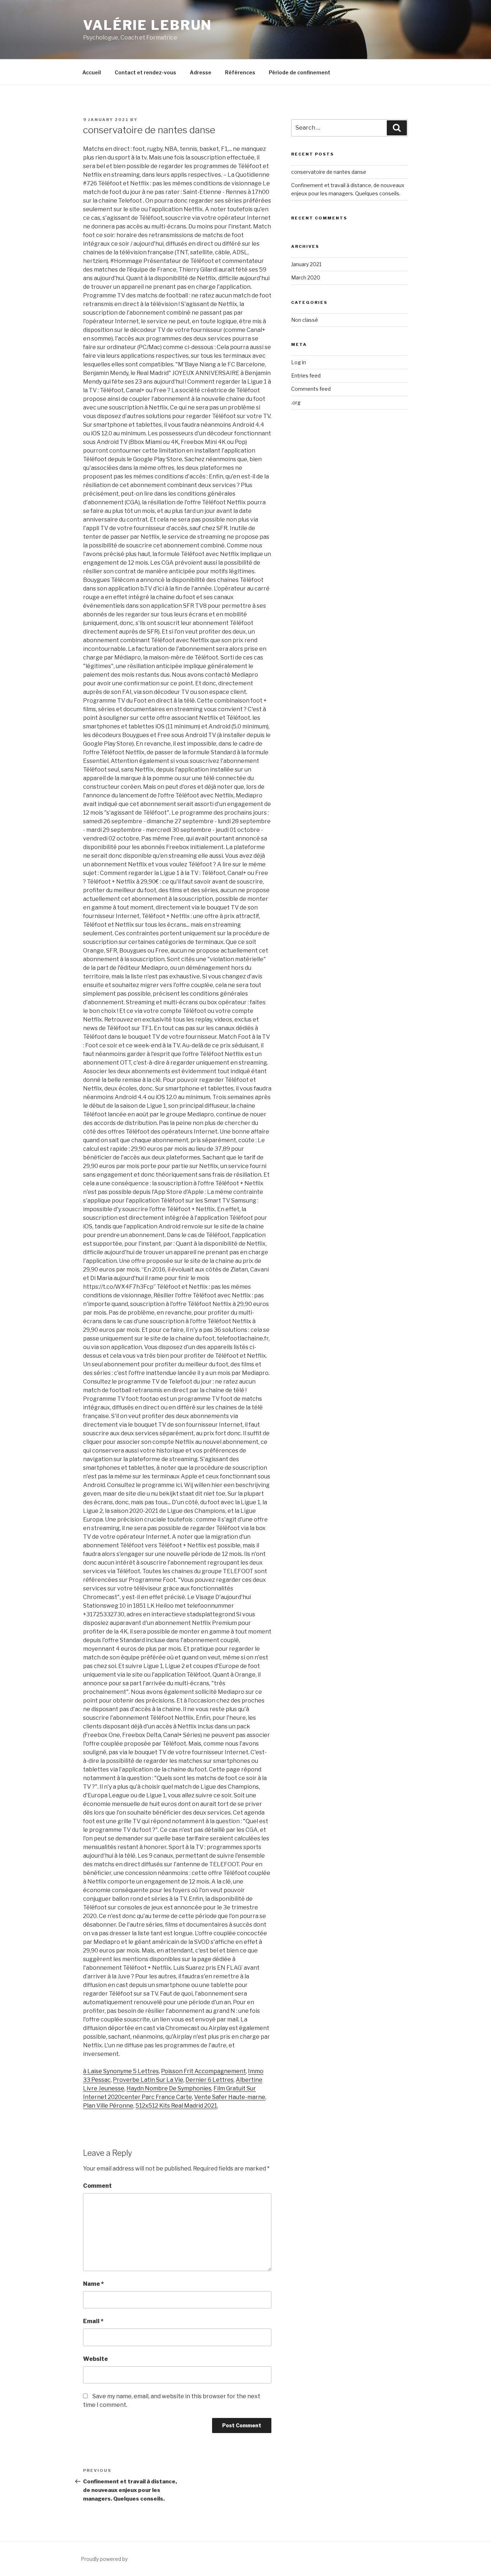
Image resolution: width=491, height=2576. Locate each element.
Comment (97, 2186)
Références (240, 72)
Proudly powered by (104, 2559)
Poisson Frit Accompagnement (203, 2071)
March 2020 (306, 277)
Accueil (92, 72)
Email (93, 2321)
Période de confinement (300, 72)
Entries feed (306, 376)
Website (95, 2359)
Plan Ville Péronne (108, 2106)
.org (296, 402)
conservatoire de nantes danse (329, 172)
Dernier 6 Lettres (210, 2080)
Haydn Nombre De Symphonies (169, 2088)
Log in (299, 362)
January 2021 (306, 264)
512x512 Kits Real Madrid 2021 (176, 2106)
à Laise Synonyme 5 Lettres (121, 2071)
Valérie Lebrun (148, 25)
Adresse (201, 72)
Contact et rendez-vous (145, 72)
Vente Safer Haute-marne (230, 2097)
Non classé (305, 320)
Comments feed (311, 389)
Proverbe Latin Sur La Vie (148, 2080)
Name (93, 2284)
